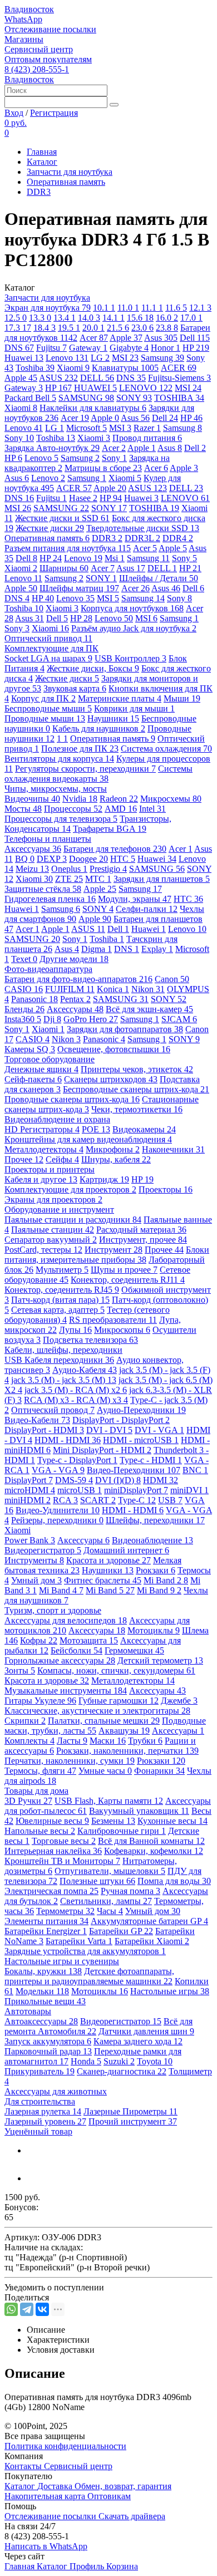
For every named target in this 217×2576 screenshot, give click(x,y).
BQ (25, 859)
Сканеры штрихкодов (111, 1079)
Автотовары (28, 2011)
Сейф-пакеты (33, 1079)
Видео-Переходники (134, 1470)
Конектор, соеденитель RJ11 (128, 1280)
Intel (152, 809)
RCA (65, 1500)
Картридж (104, 1179)
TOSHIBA (179, 398)
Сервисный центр (39, 49)
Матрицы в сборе (103, 468)
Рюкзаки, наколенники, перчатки (127, 1751)
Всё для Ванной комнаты (151, 1841)
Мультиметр (62, 1270)
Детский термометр (160, 1660)
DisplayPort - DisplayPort (121, 1420)
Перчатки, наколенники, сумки (70, 1761)
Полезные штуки (97, 1881)
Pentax (75, 999)
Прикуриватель (40, 2071)
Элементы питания (46, 1921)
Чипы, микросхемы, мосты (56, 789)
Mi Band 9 (159, 1590)
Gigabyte (129, 348)
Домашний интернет (126, 1550)
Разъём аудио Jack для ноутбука (134, 628)
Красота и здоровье (108, 1560)
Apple (126, 338)
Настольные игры (170, 1991)
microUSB (80, 1490)
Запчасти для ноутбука (70, 172)
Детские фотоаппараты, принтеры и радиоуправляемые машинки (89, 1976)
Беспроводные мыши (48, 708)
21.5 (118, 328)
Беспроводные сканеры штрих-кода (136, 1089)
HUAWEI (95, 388)
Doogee (88, 859)
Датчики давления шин (146, 2031)
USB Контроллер (130, 658)
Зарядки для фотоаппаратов (125, 1029)
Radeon (119, 799)
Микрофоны (113, 1149)
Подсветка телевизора (90, 1340)
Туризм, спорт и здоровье (53, 1610)
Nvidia (80, 799)
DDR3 (39, 192)
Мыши (182, 698)
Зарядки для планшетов (162, 879)
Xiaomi (73, 368)
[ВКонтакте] (42, 2309)
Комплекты (29, 1741)
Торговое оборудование (50, 1059)
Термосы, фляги (40, 1771)
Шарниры (64, 568)
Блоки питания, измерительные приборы (107, 1255)
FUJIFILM (70, 989)
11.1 (152, 308)
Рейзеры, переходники (57, 1520)
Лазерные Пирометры (130, 2111)
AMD (121, 809)
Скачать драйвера (132, 2516)
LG (100, 358)
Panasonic (34, 999)
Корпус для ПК (43, 698)
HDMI (161, 1480)
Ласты (72, 1741)
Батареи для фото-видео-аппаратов (78, 979)
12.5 (16, 318)
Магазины (24, 39)
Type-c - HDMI (151, 1460)
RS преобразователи (113, 1320)
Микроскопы (122, 1330)
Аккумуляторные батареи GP (149, 1921)
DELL (97, 378)
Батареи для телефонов (115, 849)
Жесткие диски (50, 528)
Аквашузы (124, 1731)
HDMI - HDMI (68, 1440)
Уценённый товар (38, 2131)
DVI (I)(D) (118, 1480)
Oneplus (69, 869)
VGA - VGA (58, 1470)
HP (196, 348)
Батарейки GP (121, 1931)
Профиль (88, 2566)
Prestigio (108, 869)
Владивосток (29, 9)
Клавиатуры (125, 368)
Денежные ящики (41, 1069)
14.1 (114, 318)
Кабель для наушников (99, 728)
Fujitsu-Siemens (179, 378)
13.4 (65, 318)
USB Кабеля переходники (59, 1360)
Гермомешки (134, 1650)
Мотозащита (89, 1640)
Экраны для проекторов (53, 1199)
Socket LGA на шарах (48, 658)
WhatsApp (23, 19)
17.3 (18, 328)
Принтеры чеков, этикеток (137, 1069)
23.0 (142, 328)
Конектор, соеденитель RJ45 (62, 1290)
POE (96, 1129)
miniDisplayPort (136, 1490)
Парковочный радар (48, 2051)
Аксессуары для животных (56, 2091)
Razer (147, 428)
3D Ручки (28, 1801)
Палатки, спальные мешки (104, 1721)
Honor (166, 348)
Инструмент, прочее (143, 1240)
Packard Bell (30, 398)
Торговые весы (64, 1841)
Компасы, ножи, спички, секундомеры (116, 1670)
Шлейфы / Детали (159, 578)
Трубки (145, 1741)
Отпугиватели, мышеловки (110, 1871)
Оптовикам (109, 2496)
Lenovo (67, 358)
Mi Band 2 (166, 1580)
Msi (115, 558)
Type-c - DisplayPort (77, 1460)
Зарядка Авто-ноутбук (52, 448)
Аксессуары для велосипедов (66, 1620)
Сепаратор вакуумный (51, 1240)
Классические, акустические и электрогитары (97, 1711)
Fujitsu (51, 348)
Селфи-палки (147, 909)
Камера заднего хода (138, 2041)
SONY (134, 398)
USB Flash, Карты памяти (109, 1801)
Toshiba (35, 368)
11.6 (176, 308)
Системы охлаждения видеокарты (98, 774)
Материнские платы (120, 698)
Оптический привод (48, 638)
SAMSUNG (86, 398)
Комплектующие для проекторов (70, 1189)
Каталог (42, 162)
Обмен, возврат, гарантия (123, 2486)
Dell (195, 338)
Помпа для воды (174, 1881)
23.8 (167, 328)
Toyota (155, 2061)
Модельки (42, 1991)
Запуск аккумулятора (48, 2041)
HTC (123, 859)
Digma (97, 949)
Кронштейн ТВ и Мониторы (62, 1861)
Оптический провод (53, 1410)
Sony (19, 438)
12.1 (200, 308)
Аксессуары (33, 849)
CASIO (24, 989)
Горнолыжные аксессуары (60, 1660)
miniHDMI (28, 1500)
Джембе (179, 1701)
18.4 (45, 328)
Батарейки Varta (79, 1941)
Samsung (162, 358)
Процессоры (73, 809)
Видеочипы (32, 799)
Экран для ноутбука (48, 308)
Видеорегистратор (43, 1550)
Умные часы (105, 1771)
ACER (179, 368)
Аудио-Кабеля (85, 1370)
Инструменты (34, 1560)
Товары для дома (36, 1791)
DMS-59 (74, 1480)
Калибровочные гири (122, 1831)
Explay (157, 949)
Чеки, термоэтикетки (137, 1109)
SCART (98, 1500)
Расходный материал (141, 1230)
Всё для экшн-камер (149, 1009)
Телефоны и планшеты (48, 839)
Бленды (24, 1009)
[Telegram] (27, 2309)
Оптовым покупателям (48, 59)
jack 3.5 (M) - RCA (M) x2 (76, 1390)
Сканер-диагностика (122, 2071)
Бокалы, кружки (43, 1971)
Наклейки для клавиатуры (93, 408)
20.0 (93, 328)
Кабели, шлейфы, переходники (63, 1350)
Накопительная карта (46, 2496)
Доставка (56, 2486)
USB (170, 1500)
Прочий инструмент (133, 2121)
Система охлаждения (166, 749)
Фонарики (159, 1771)
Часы (110, 1911)
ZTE (69, 879)
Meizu (32, 869)
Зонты (20, 1670)
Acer (94, 338)
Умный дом (36, 1580)
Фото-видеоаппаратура (48, 969)
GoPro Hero (91, 1019)
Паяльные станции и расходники (73, 1220)
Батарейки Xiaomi (152, 1941)
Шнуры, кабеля (116, 1159)
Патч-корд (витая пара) (60, 1300)
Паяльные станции (53, 1230)
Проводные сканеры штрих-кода (72, 1099)
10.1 (104, 308)
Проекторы (166, 1189)
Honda (86, 2061)
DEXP (52, 859)
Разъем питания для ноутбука (68, 548)
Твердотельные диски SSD (143, 528)
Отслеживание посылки (50, 29)
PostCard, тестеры (43, 1250)
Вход (14, 113)
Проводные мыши (45, 718)
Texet (24, 959)
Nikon (148, 989)
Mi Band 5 (110, 1590)
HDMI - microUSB (141, 1440)
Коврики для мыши (134, 708)
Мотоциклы (154, 1630)
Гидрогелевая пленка (50, 899)
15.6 (140, 318)
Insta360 (23, 1019)
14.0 (89, 318)
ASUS (58, 378)
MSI (125, 358)
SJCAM (179, 1019)
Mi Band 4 (61, 1590)
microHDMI (30, 1490)
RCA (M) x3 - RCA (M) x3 (76, 1400)
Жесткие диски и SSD (62, 518)
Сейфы (62, 1159)
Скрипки (25, 1721)
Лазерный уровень (45, 2121)
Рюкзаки (156, 1570)
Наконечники (173, 1149)
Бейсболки (77, 1650)
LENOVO (146, 388)
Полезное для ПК (80, 749)
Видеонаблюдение (152, 1540)
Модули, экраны (135, 899)
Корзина (122, 2566)
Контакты (24, 2466)
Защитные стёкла (43, 889)
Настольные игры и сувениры (62, 1961)
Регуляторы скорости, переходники (85, 769)
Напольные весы (40, 1831)
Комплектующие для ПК (51, 648)
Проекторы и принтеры (50, 1169)
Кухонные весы (172, 1821)
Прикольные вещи (45, 2001)
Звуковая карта (75, 688)
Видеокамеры (144, 1129)
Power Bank (30, 1540)
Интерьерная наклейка (53, 1851)
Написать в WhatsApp (46, 2546)
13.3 (40, 318)
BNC (195, 1470)
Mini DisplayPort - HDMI (102, 1450)
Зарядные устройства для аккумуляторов (85, 1951)
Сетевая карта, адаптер (58, 1310)
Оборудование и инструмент (59, 1210)
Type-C (137, 1500)
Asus (161, 338)
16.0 (167, 318)
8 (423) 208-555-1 (37, 69)
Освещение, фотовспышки (114, 1049)
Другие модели (74, 959)
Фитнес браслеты (103, 1580)
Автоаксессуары (41, 2021)
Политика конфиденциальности (65, 2446)
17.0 (191, 318)
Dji (52, 1019)
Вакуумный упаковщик (139, 1811)
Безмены (113, 1821)
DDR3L (142, 538)
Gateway (88, 348)
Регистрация (54, 113)
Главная (42, 152)
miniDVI (189, 1490)
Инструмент (114, 1250)
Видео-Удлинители (58, 1510)
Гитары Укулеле (40, 1701)
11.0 (128, 308)
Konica (113, 989)
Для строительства (40, 2101)
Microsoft (87, 428)
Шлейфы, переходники (155, 1520)
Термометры (65, 1911)
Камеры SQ (30, 1049)
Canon (172, 979)
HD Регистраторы (42, 1129)
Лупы (75, 1330)
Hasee (83, 498)
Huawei (24, 358)
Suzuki (119, 2061)
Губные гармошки (119, 1701)
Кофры (39, 1640)
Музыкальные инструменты (66, 1691)
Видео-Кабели (37, 1420)
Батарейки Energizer (46, 1931)
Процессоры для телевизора (61, 819)
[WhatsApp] (11, 2309)
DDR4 (178, 538)
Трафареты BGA (110, 829)
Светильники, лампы (106, 1901)
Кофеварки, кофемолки (154, 1851)
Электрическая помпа (51, 1891)
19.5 (69, 328)
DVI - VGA (159, 1430)
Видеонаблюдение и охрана (57, 1119)
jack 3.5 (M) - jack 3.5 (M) (64, 1380)
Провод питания (147, 438)
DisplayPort (29, 1480)
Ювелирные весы (52, 1821)
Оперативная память (66, 182)
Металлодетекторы (44, 1149)
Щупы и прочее (124, 1270)
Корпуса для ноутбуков (132, 608)
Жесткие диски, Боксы (93, 668)
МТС (98, 879)
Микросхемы (171, 799)
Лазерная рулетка (43, 2111)
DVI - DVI (109, 1430)
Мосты (23, 809)
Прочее (24, 1159)
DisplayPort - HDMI (44, 1430)
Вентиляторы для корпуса (59, 759)
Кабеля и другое (41, 1179)
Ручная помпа (130, 1891)
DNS (19, 348)
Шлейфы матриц (79, 588)
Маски (108, 1741)
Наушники (113, 718)
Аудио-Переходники (141, 1410)
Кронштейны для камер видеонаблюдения (88, 1139)
